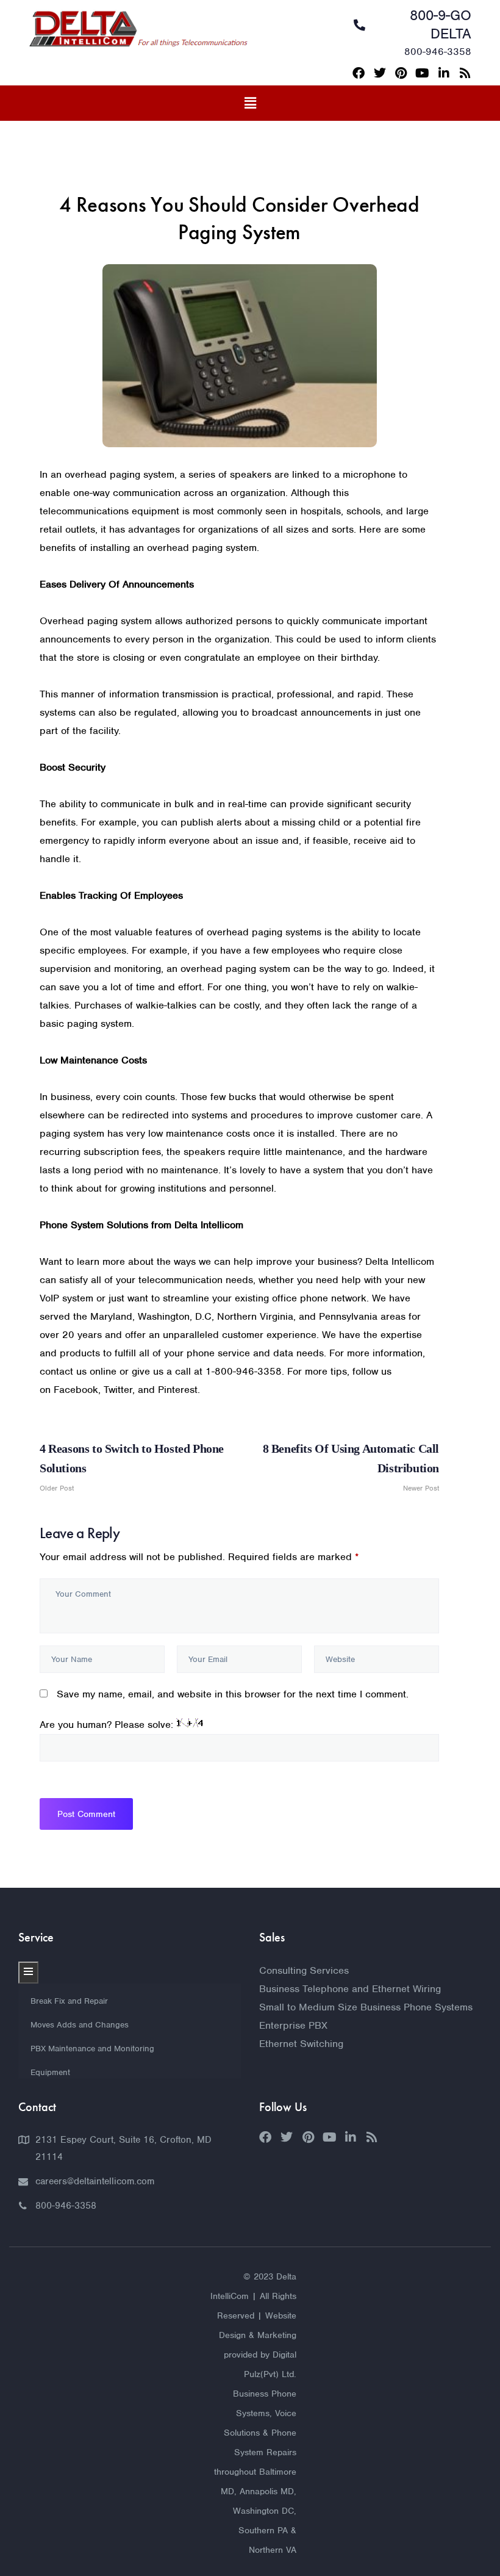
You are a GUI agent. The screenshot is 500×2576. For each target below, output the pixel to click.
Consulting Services (304, 1970)
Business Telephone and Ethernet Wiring (350, 1989)
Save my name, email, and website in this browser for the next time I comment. (233, 1694)
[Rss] (465, 73)
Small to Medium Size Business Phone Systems (366, 2007)
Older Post (132, 1467)
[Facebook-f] (359, 73)
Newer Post (351, 1467)
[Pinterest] (401, 73)
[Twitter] (380, 73)
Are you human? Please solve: (108, 1725)
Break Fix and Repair (69, 2001)
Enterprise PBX (293, 2025)
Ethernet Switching (301, 2044)
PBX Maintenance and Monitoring (92, 2049)
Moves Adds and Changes (80, 2025)
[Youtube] (423, 73)
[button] (250, 103)
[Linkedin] (444, 73)
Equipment (50, 2072)
